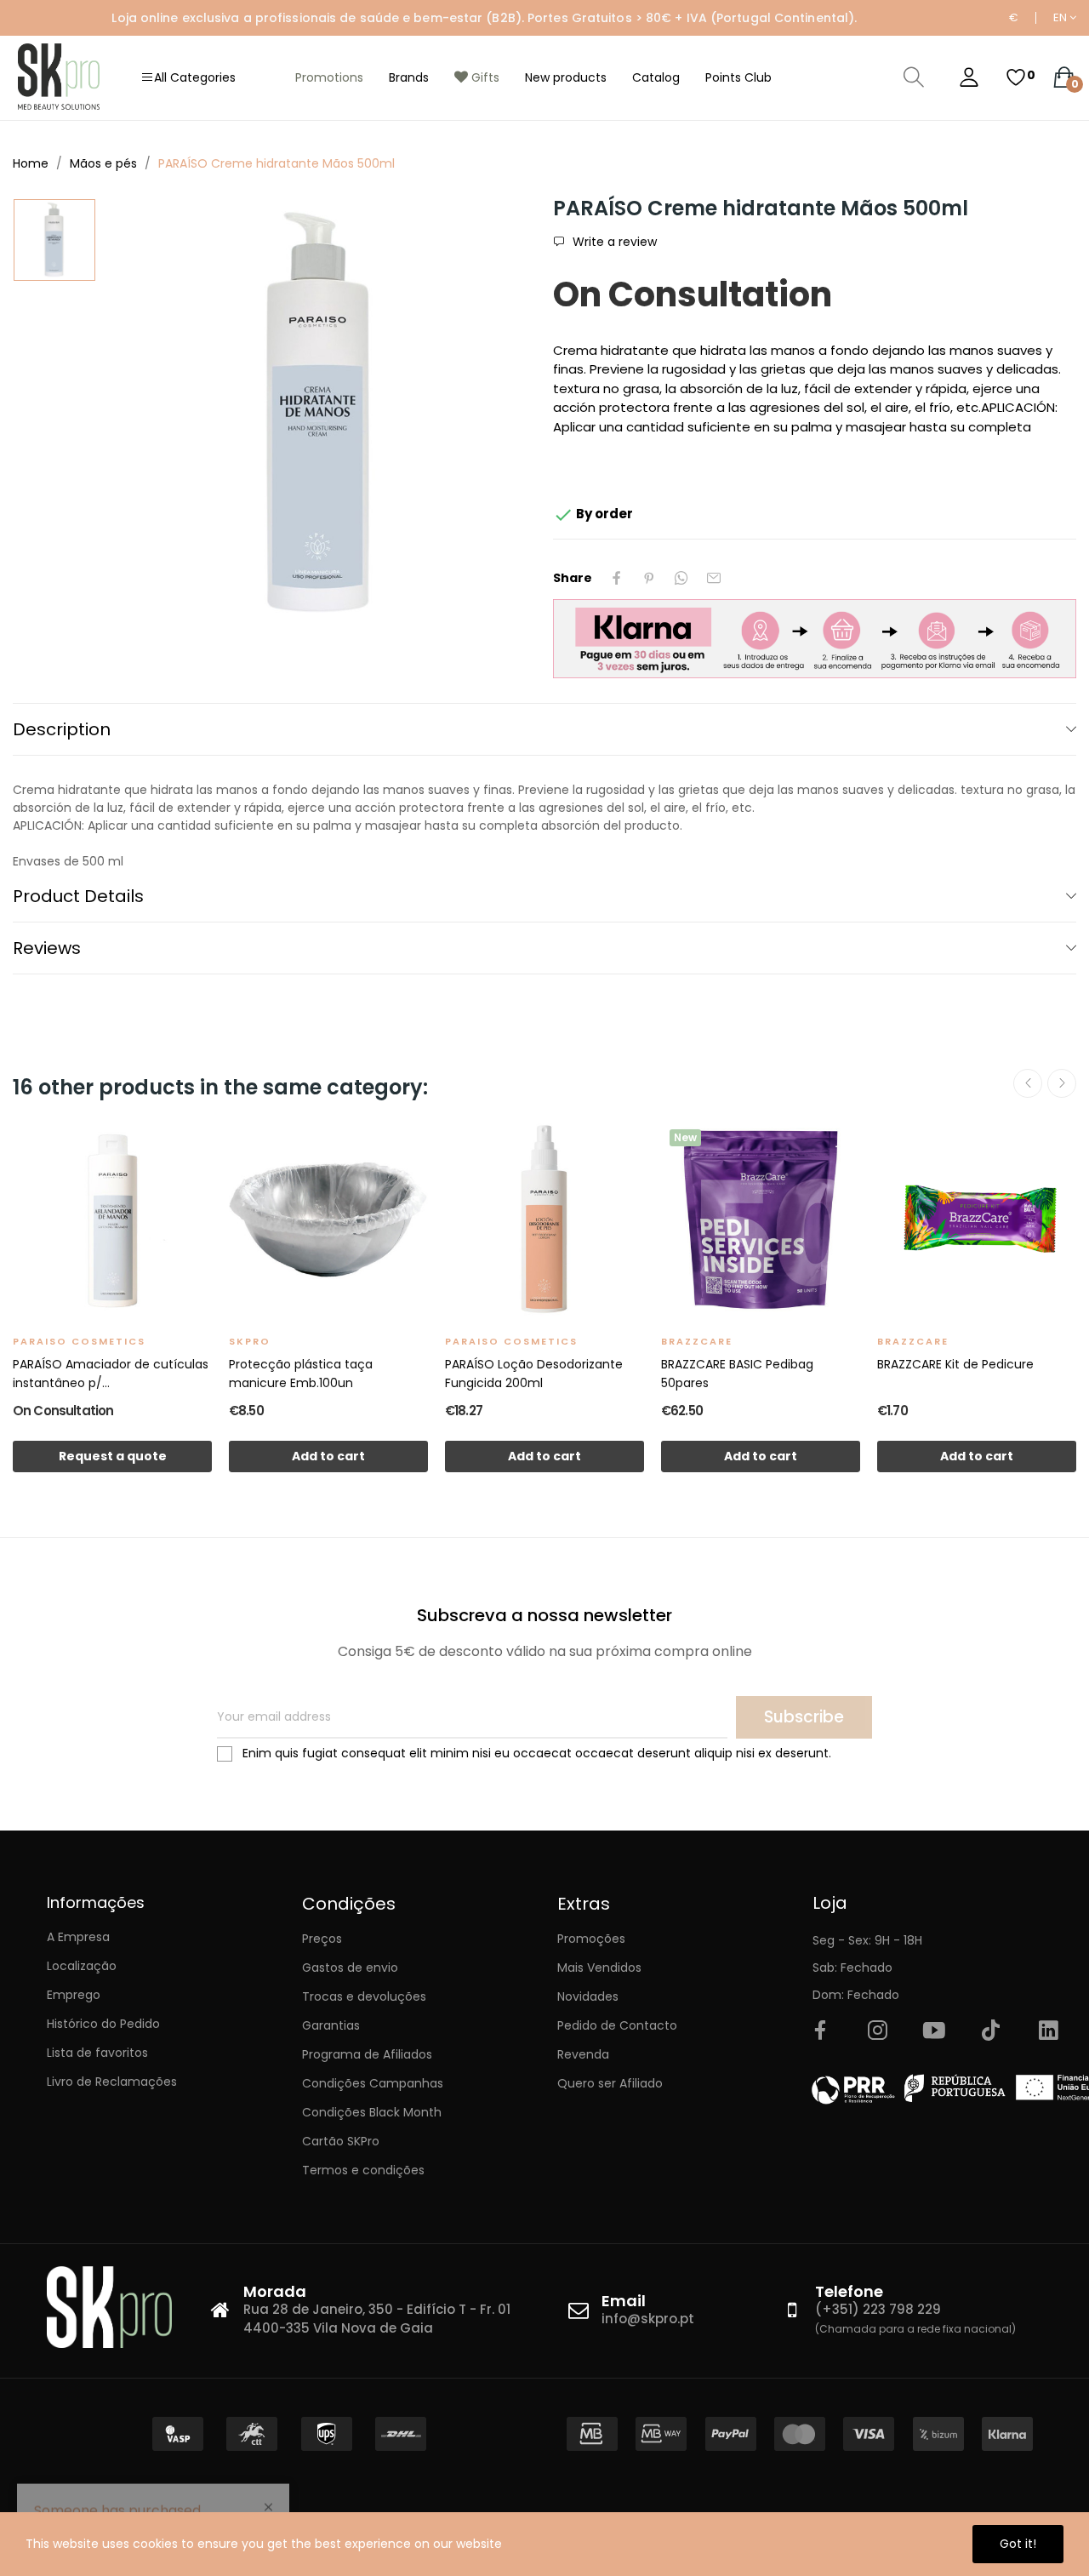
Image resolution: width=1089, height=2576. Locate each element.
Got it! (1018, 2544)
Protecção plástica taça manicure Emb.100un (301, 1374)
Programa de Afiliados (367, 2054)
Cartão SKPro (341, 2141)
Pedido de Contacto (617, 2025)
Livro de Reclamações (112, 2082)
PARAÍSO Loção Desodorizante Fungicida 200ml (534, 1374)
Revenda (583, 2054)
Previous (1028, 1083)
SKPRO (250, 1341)
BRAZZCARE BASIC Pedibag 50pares (737, 1374)
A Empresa (78, 1937)
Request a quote (113, 1456)
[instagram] (877, 2031)
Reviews (47, 948)
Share (617, 578)
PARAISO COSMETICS (79, 1341)
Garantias (331, 2025)
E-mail (714, 578)
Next (1062, 1083)
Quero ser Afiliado (610, 2083)
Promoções (591, 1939)
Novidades (588, 1996)
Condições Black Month (372, 2112)
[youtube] (934, 2031)
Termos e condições (363, 2170)
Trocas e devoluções (364, 1996)
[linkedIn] (1048, 2031)
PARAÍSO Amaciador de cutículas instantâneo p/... (111, 1374)
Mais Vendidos (599, 1968)
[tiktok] (991, 2031)
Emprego (74, 1995)
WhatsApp (681, 578)
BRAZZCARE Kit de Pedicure (955, 1364)
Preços (322, 1939)
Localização (82, 1966)
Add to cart (328, 1456)
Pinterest (649, 578)
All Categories (195, 77)
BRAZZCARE (697, 1341)
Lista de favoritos (97, 2053)
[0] (1016, 77)
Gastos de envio (350, 1968)
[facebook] (820, 2031)
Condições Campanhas (373, 2083)
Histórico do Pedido (103, 2024)
